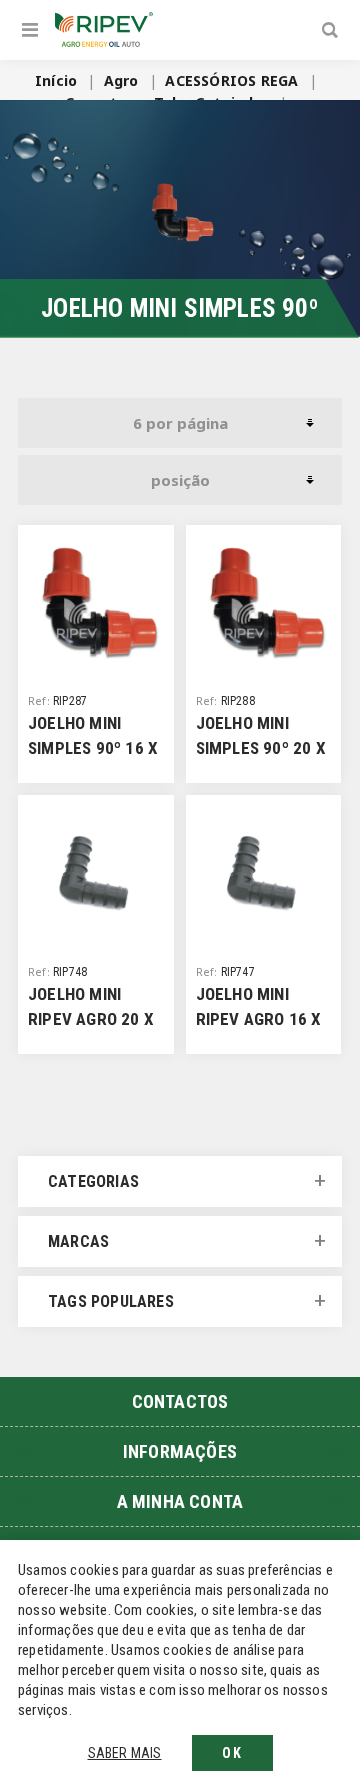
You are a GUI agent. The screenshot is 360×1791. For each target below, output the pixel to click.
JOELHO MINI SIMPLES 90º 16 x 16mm (93, 748)
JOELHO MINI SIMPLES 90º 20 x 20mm (261, 748)
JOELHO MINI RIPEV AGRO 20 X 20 (91, 1019)
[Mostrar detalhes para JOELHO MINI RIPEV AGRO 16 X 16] (264, 873)
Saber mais (125, 1753)
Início (56, 80)
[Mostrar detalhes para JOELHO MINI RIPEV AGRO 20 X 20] (96, 873)
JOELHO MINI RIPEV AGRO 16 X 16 (259, 1019)
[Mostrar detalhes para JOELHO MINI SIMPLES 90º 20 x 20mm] (264, 603)
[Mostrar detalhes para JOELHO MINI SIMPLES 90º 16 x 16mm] (96, 603)
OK (232, 1753)
